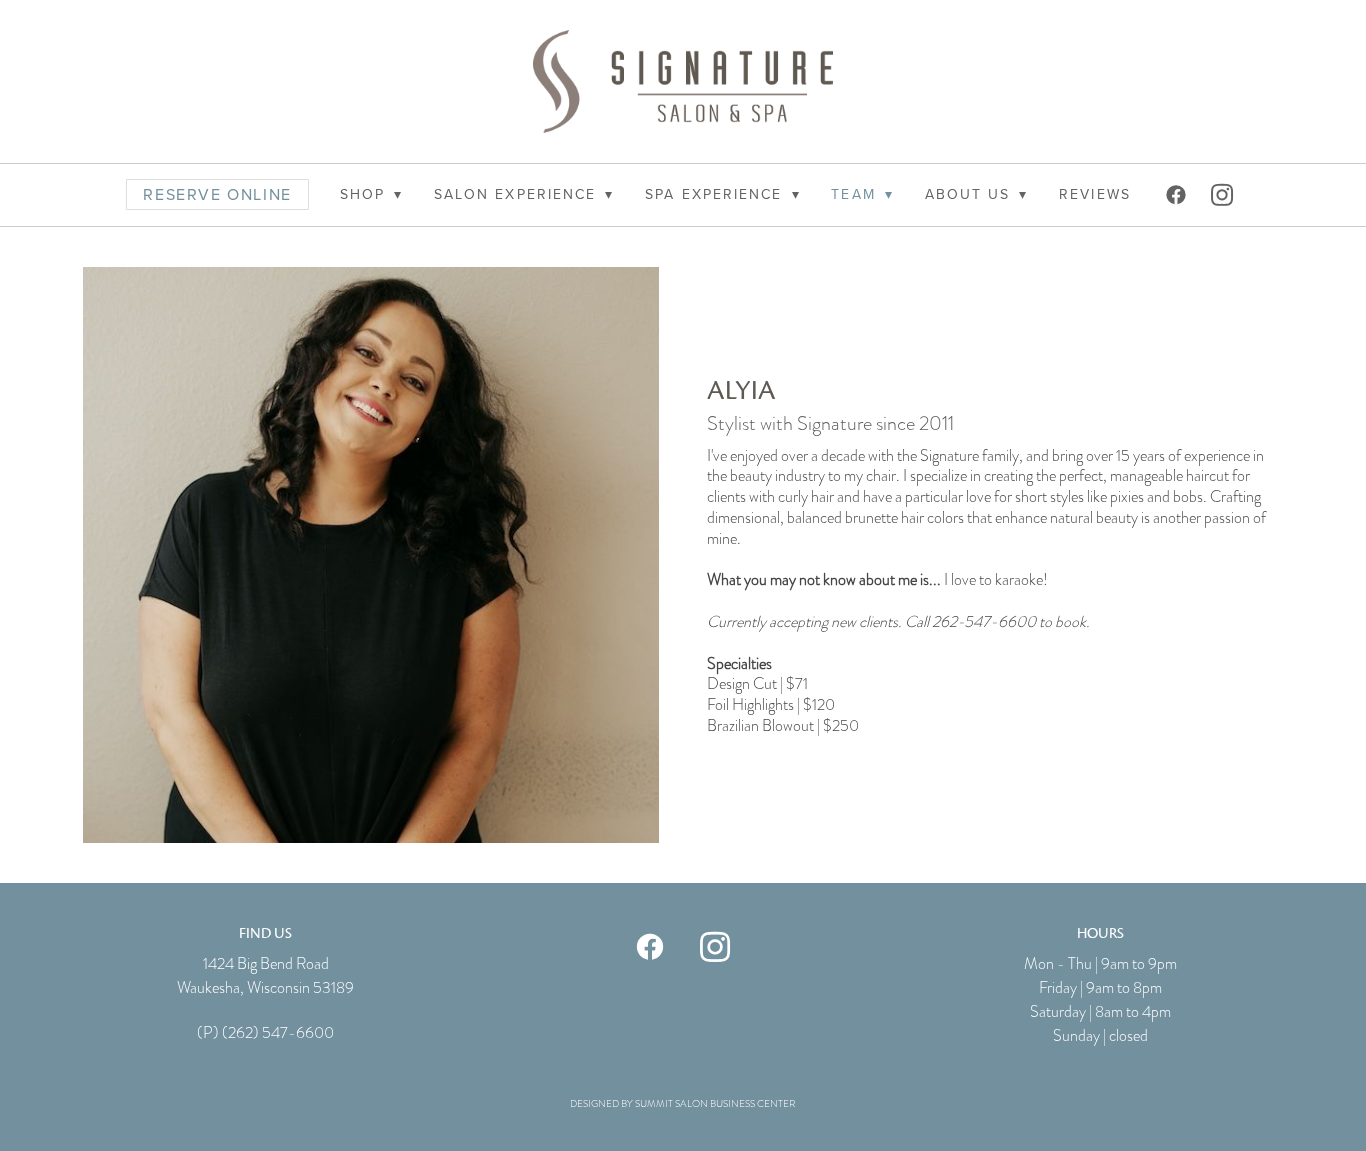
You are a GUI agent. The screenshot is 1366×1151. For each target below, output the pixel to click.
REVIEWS (1095, 194)
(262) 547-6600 (278, 1033)
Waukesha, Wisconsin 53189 (265, 988)
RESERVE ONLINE (217, 194)
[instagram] (1224, 195)
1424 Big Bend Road (266, 964)
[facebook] (1178, 195)
